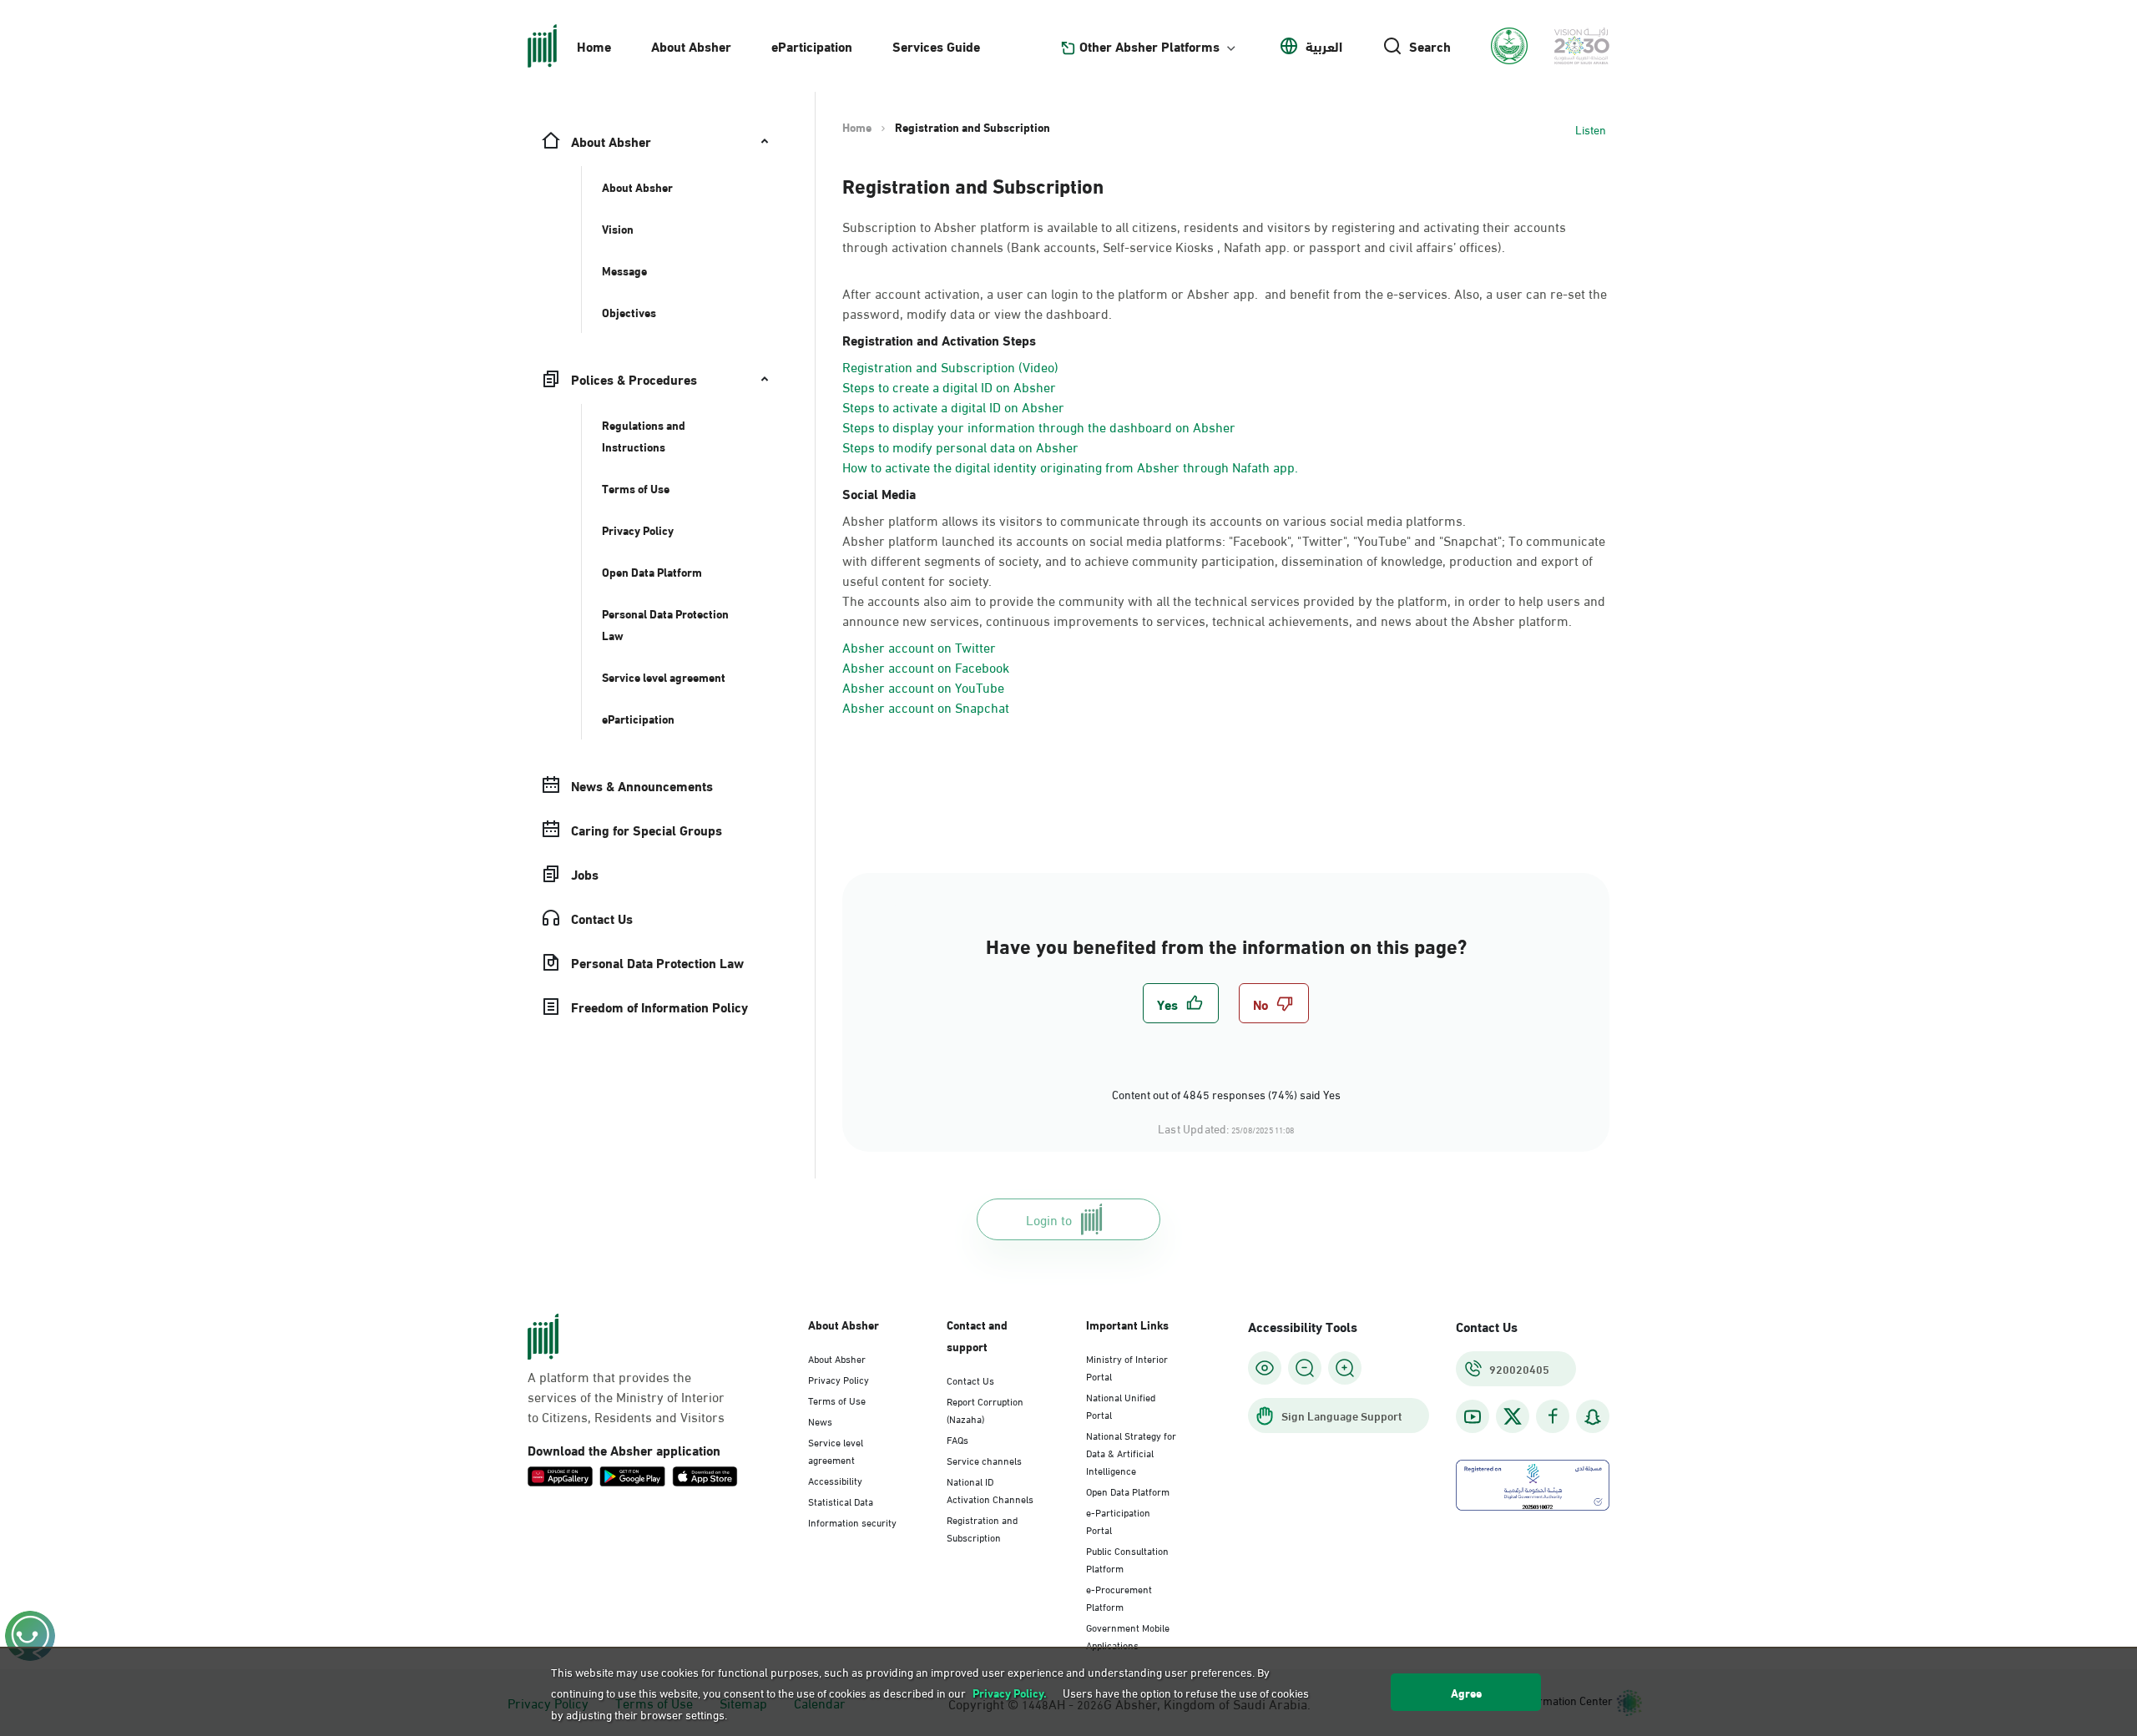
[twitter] (1513, 1416)
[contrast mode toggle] (1265, 1368)
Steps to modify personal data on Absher (960, 446)
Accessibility (835, 1480)
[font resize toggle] (1305, 1368)
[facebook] (1553, 1417)
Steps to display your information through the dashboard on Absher (1039, 426)
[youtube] (1473, 1417)
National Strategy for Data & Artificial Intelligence (1131, 1452)
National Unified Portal (1121, 1405)
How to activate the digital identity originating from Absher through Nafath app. (1070, 466)
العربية (1324, 46)
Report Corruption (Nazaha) (985, 1409)
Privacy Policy (839, 1379)
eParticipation (812, 45)
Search (1430, 46)
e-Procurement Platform (1119, 1597)
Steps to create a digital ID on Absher (949, 386)
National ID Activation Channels (990, 1489)
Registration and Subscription (982, 1528)
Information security (852, 1522)
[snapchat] (1593, 1417)
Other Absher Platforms (1149, 46)
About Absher (691, 45)
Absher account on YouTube (923, 686)
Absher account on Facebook (926, 666)
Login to (1049, 1219)
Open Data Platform (1128, 1491)
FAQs (957, 1439)
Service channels (984, 1460)
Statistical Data (841, 1501)
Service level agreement (836, 1450)
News (820, 1421)
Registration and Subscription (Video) (950, 366)
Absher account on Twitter (919, 646)
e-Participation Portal (1118, 1520)
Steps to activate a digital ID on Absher (953, 406)
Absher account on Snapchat (926, 707)
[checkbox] (1181, 1003)
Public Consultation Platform (1127, 1559)
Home (594, 45)
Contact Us (970, 1380)
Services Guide (936, 45)
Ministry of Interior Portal (1127, 1367)
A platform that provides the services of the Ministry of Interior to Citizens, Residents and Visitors (626, 1396)
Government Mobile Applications (1128, 1635)
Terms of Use (837, 1400)
